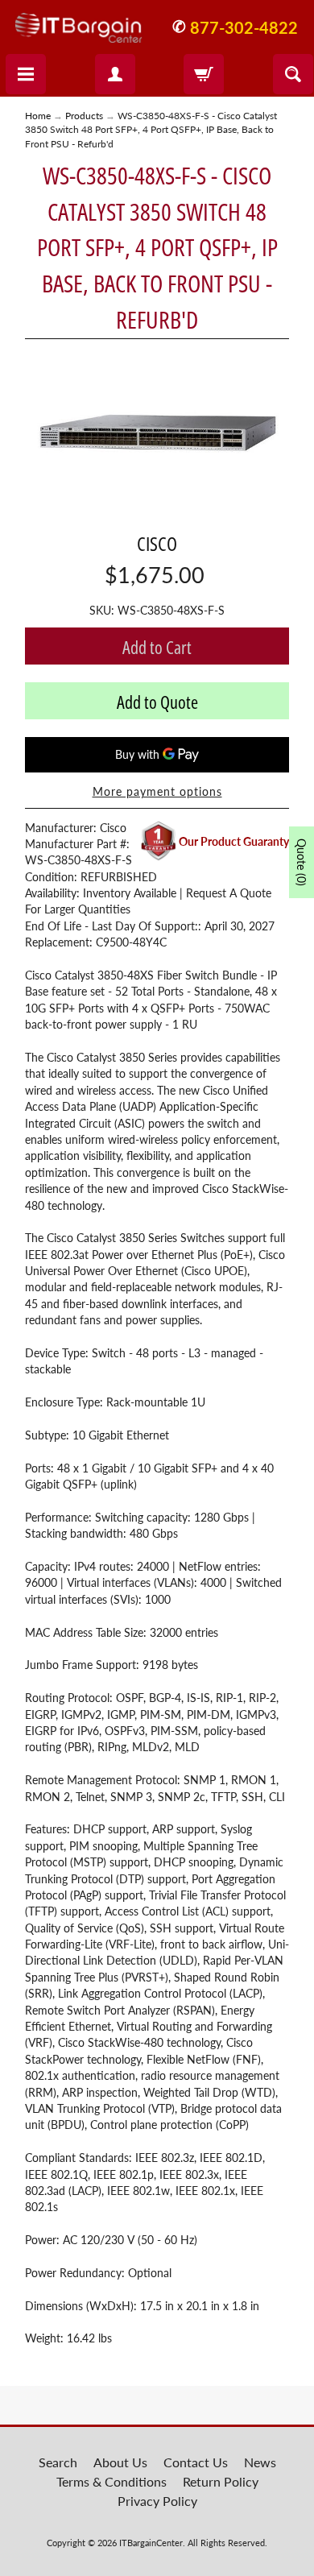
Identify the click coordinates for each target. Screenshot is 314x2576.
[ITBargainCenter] (78, 22)
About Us (120, 2462)
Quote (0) (302, 862)
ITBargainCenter (151, 2543)
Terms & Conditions (112, 2481)
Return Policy (221, 2481)
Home (38, 116)
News (260, 2462)
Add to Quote (157, 702)
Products (84, 116)
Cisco (157, 543)
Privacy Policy (157, 2501)
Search (58, 2462)
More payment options (157, 792)
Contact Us (196, 2462)
